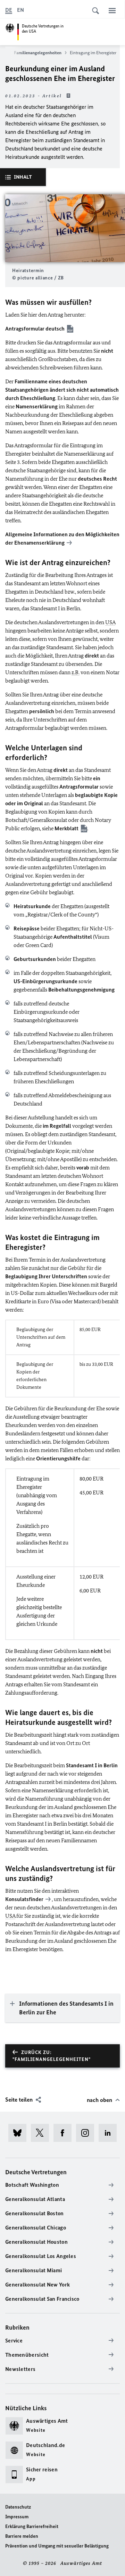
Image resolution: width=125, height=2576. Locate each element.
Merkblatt (66, 828)
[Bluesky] (20, 2133)
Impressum (17, 2517)
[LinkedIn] (110, 2133)
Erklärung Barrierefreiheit (32, 2526)
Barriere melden (22, 2536)
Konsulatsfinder (24, 1899)
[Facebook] (65, 2133)
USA (110, 622)
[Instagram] (87, 2133)
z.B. (76, 672)
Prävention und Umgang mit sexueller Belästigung (57, 2546)
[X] (42, 2133)
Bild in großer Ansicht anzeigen (65, 228)
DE (9, 10)
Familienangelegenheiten (38, 53)
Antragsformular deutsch (35, 329)
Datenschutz (18, 2507)
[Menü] (112, 10)
